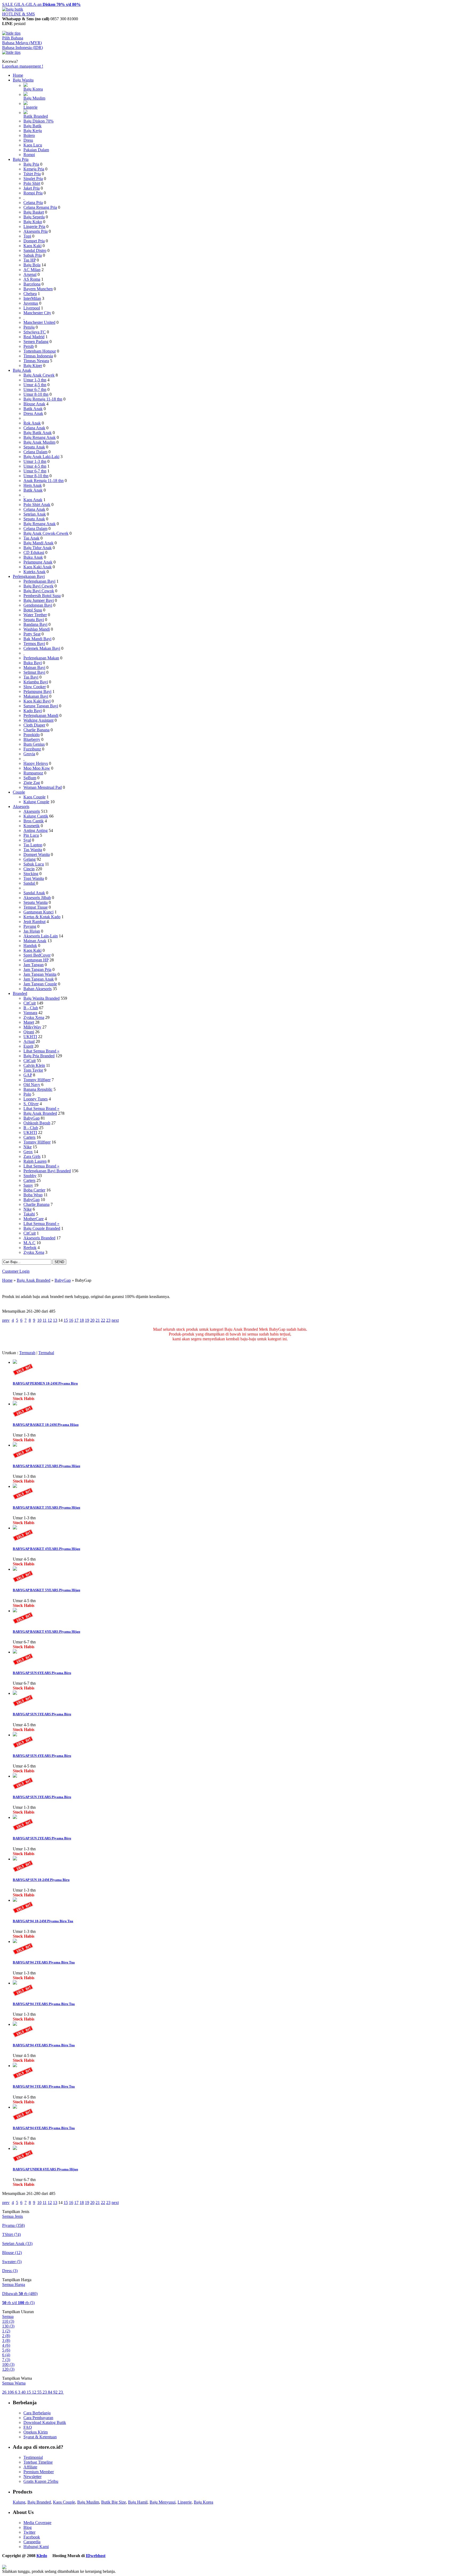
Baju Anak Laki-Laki (41, 457)
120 (8, 2369)
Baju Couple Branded (42, 1228)
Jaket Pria (32, 188)
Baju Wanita (23, 80)
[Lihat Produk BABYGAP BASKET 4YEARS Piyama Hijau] (15, 1528)
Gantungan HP (36, 960)
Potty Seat (32, 634)
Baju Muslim (34, 98)
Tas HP (30, 260)
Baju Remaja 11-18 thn (43, 399)
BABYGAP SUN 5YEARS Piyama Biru (42, 1714)
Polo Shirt (32, 183)
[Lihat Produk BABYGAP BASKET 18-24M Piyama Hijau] (15, 1404)
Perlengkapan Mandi (41, 715)
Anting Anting (36, 830)
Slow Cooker (35, 687)
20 (92, 1320)
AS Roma (32, 279)
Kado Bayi (33, 711)
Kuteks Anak (34, 572)
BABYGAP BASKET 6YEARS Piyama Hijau (46, 1632)
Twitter (29, 2532)
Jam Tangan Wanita (40, 974)
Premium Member (39, 2472)
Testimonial (33, 2457)
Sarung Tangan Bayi (41, 706)
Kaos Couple (34, 797)
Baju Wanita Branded (42, 998)
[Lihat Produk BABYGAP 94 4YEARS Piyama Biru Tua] (15, 2024)
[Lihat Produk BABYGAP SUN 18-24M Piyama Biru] (15, 1859)
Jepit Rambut (34, 922)
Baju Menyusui (163, 2502)
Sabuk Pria (33, 255)
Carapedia (32, 2542)
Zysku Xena (34, 1017)
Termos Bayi (34, 644)
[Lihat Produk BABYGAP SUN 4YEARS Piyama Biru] (15, 1735)
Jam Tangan (34, 965)
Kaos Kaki (32, 246)
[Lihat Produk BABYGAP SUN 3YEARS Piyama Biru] (15, 1776)
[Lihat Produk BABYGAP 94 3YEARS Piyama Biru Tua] (15, 1983)
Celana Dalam (35, 452)
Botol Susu (33, 610)
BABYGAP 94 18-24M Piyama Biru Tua (43, 1921)
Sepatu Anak (34, 447)
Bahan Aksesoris (38, 989)
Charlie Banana (36, 730)
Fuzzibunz (32, 749)
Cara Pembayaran (38, 2418)
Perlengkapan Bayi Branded (47, 1171)
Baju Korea (33, 89)
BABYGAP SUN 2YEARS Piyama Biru (42, 1838)
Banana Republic (38, 1089)
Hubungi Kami (36, 2547)
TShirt (11, 2234)
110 (8, 2321)
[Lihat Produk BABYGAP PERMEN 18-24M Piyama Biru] (15, 1362)
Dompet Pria (34, 241)
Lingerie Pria (34, 226)
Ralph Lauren (35, 1161)
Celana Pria (33, 203)
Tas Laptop (33, 845)
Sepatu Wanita (36, 902)
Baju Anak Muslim (39, 442)
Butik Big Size (114, 2502)
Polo (27, 1094)
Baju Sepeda (34, 217)
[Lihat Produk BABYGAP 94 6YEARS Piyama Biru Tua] (15, 2107)
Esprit (28, 1046)
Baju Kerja (33, 131)
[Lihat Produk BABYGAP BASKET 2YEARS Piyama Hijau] (15, 1445)
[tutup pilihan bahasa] (11, 52)
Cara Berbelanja (37, 2413)
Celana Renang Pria (40, 207)
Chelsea (30, 294)
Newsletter (32, 2477)
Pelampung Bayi (37, 691)
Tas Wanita (33, 850)
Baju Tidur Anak (38, 548)
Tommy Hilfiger (37, 1080)
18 (82, 1320)
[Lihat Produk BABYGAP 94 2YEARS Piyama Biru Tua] (15, 1942)
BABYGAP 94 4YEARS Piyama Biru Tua (44, 2045)
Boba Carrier (34, 1190)
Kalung (19, 2502)
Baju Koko (33, 222)
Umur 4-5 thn (35, 385)
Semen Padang (36, 342)
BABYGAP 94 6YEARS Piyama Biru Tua (44, 2128)
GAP (28, 1075)
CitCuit (30, 1003)
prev (6, 1320)
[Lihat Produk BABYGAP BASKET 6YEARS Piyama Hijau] (15, 1611)
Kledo (42, 2556)
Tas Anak (31, 538)
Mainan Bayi (34, 668)
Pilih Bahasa (13, 38)
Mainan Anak (35, 941)
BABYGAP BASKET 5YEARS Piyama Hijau (46, 1590)
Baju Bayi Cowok (39, 591)
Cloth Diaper (34, 725)
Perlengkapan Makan (41, 658)
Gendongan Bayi (38, 605)
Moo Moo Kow (37, 768)
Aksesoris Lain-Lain (41, 936)
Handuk (30, 946)
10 (39, 1320)
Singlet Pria (33, 179)
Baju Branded (39, 2502)
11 (45, 1320)
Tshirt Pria (32, 174)
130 (8, 2326)
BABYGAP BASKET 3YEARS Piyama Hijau (46, 1507)
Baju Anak (22, 370)
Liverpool (32, 308)
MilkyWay (32, 1027)
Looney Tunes (36, 1099)
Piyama (13, 2225)
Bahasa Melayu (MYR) (22, 43)
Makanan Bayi (36, 696)
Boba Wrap (33, 1195)
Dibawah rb (20, 2294)
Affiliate (30, 2467)
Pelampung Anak (38, 562)
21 (98, 1320)
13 (55, 1320)
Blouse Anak (34, 404)
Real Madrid (34, 337)
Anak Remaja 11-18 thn (44, 481)
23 (108, 1320)
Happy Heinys (36, 763)
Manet (29, 1022)
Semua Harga (14, 2285)
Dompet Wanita (37, 854)
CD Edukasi (34, 552)
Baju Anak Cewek (39, 375)
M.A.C (29, 1243)
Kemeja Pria (34, 169)
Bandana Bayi (35, 624)
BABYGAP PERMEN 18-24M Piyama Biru (45, 1383)
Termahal (46, 1353)
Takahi (29, 1214)
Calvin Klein (34, 1065)
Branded (20, 993)
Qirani (29, 1032)
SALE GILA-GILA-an (41, 4)
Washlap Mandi (37, 629)
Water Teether (35, 615)
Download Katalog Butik (45, 2422)
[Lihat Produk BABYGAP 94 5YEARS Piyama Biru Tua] (15, 2066)
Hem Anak (33, 485)
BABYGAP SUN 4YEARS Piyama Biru (42, 1756)
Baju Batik (32, 126)
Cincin (29, 869)
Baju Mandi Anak (38, 543)
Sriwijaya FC (35, 332)
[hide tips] (11, 33)
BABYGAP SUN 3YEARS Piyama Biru (42, 1797)
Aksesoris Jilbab (37, 898)
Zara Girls (32, 1156)
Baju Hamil (138, 2502)
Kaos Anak (33, 500)
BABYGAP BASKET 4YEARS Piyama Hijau (46, 1549)
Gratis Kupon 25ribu (41, 2481)
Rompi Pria (33, 193)
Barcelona (32, 284)
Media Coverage (37, 2523)
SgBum (30, 778)
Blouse (12, 2253)
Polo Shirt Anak (37, 505)
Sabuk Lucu (34, 864)
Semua (8, 2316)
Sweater (12, 2262)
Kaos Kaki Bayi (37, 701)
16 (71, 1320)
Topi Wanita (34, 878)
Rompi (29, 155)
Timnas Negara (36, 361)
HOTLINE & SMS (19, 14)
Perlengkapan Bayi (29, 576)
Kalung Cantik (36, 816)
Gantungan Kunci (38, 912)
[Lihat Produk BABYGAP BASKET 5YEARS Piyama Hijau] (15, 1569)
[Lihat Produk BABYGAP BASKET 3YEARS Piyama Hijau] (15, 1486)
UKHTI (30, 1037)
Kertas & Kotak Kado (42, 917)
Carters (29, 1137)
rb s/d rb (18, 2303)
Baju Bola (32, 265)
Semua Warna (14, 2383)
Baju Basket (34, 212)
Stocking (31, 874)
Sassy (28, 1185)
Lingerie (30, 107)
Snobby (30, 1176)
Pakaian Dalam (36, 150)
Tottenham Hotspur (40, 351)
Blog (28, 2527)
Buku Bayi (33, 663)
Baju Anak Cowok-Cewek (46, 533)
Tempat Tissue (36, 907)
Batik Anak (33, 409)
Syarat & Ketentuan (40, 2437)
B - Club (31, 1008)
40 (24, 2392)
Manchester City (37, 313)
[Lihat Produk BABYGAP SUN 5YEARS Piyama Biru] (15, 1693)
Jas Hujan (32, 931)
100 (8, 2364)
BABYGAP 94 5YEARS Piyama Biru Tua (44, 2086)
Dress (28, 140)
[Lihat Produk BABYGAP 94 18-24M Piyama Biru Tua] (15, 1900)
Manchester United (39, 322)
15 (66, 1320)
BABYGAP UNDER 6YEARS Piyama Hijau (45, 2169)
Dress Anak (33, 413)
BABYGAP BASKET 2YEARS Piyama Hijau (46, 1466)
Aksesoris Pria (36, 231)
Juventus (31, 303)
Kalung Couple (36, 802)
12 (50, 1320)
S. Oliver (31, 1104)
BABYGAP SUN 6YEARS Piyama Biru (42, 1673)
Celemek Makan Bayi (42, 648)
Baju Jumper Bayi (39, 600)
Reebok (30, 1248)
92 (56, 2392)
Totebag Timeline (38, 2462)
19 (87, 1320)
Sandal (30, 883)
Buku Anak (33, 557)
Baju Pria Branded (39, 1056)
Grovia (29, 754)
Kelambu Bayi (36, 682)
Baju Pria (21, 159)
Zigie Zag (32, 783)
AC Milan (32, 270)
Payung (30, 926)
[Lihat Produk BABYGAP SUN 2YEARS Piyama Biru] (15, 1817)
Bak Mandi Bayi (37, 639)
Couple (19, 792)
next (115, 1320)
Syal (27, 840)
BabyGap (32, 1118)
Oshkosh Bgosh (37, 1123)
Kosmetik (32, 826)
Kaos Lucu (33, 145)
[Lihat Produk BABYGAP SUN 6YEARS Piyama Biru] (15, 1652)
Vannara (30, 1013)
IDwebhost (96, 2556)
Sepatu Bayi (34, 620)
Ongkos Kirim (36, 2432)
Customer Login (16, 1271)
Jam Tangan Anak (39, 979)
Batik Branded (36, 116)
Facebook (32, 2537)
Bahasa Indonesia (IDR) (22, 48)
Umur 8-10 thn (36, 394)
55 (40, 2392)
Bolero (29, 135)
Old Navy (32, 1085)
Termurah (27, 1353)
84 (51, 2392)
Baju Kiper (33, 366)
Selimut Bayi (34, 672)
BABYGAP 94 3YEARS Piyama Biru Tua (44, 2004)
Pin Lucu (31, 835)
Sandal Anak (34, 893)
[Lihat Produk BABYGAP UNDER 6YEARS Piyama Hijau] (15, 2148)
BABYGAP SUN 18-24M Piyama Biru (41, 1880)
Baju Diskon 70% (38, 121)
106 (11, 2392)
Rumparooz (33, 773)
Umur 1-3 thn (35, 380)
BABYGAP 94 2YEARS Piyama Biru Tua (44, 1962)
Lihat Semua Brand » (41, 1051)
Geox (28, 1152)
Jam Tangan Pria (37, 969)
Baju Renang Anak (40, 437)
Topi (27, 236)
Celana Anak (34, 428)
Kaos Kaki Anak (38, 567)
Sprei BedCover (37, 955)
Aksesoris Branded (39, 1238)
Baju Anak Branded (40, 1113)
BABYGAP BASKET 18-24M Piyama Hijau (46, 1425)
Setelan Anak (35, 514)
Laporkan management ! (23, 66)
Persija (29, 327)
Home (18, 75)
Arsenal (30, 274)
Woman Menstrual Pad (43, 787)
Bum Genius (34, 744)
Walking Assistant (38, 720)
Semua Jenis (13, 2216)
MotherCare (34, 1219)
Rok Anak (32, 423)
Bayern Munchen (38, 289)
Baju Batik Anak (38, 433)
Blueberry (32, 739)
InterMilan (32, 298)
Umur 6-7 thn (35, 389)
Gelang (30, 859)
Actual (29, 1041)
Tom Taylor (33, 1070)
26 (5, 2392)
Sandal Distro (35, 250)
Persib (29, 346)
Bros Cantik (34, 821)
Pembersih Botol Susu (42, 596)
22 (103, 1320)
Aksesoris (21, 807)
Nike (28, 1147)
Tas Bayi (31, 677)
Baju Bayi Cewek (38, 586)
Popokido (32, 735)
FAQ (28, 2427)
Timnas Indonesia (38, 356)
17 (76, 1320)
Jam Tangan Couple (40, 984)
